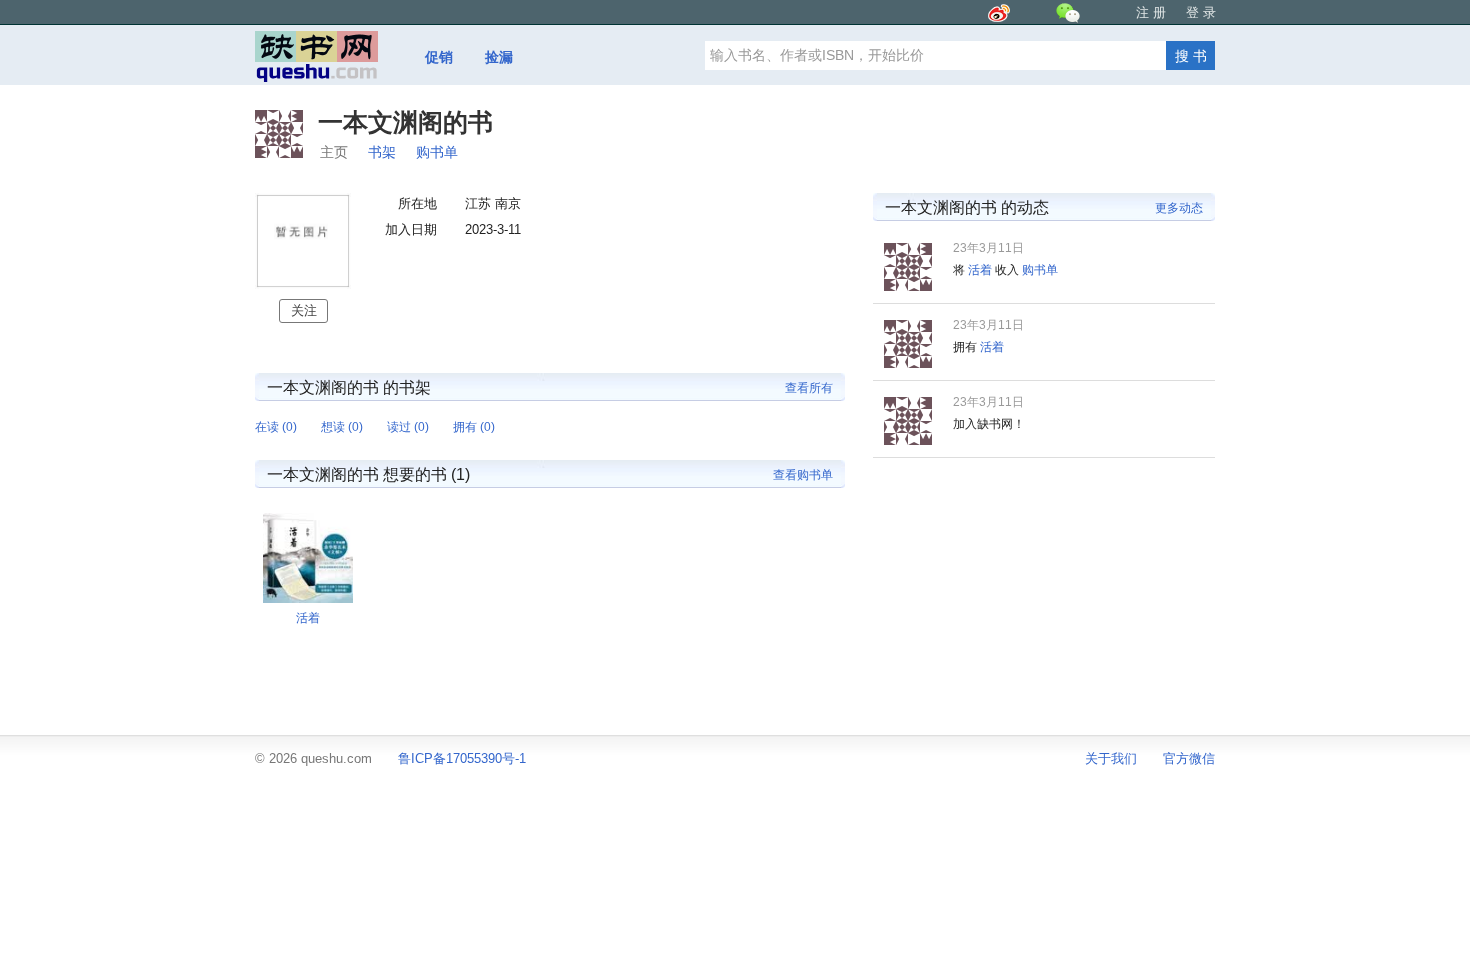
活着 (980, 270)
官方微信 (1189, 758)
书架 (382, 152)
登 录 (1201, 12)
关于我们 (1111, 758)
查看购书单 (803, 475)
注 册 (1151, 12)
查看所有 (809, 388)
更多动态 (1179, 208)
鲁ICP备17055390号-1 (462, 758)
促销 (439, 57)
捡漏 (499, 57)
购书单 (437, 152)
